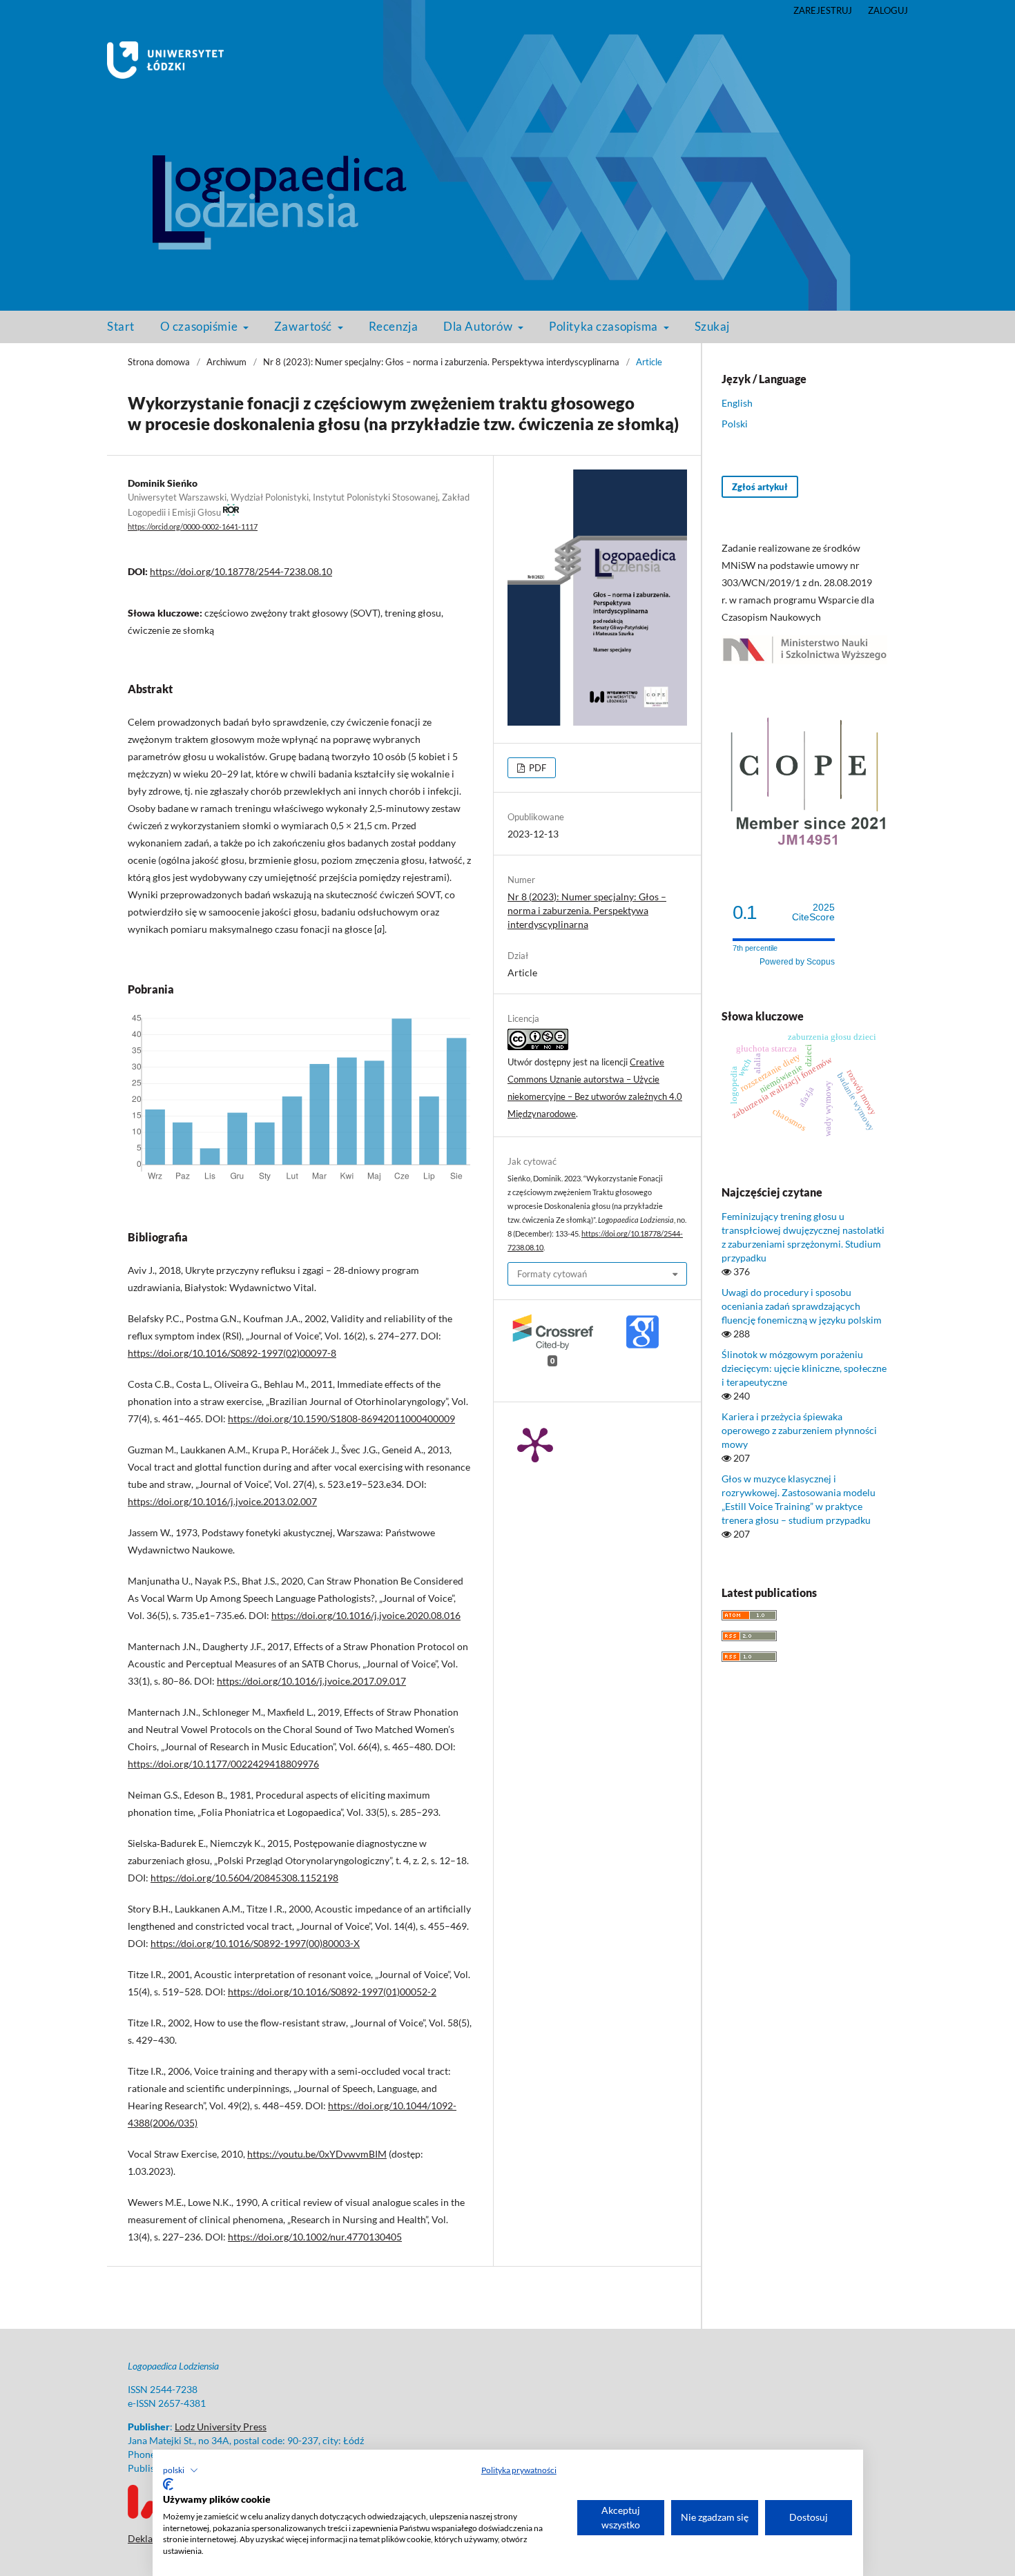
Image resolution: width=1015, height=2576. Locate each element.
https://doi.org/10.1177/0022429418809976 (223, 1764)
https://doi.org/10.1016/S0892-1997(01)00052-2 (332, 1992)
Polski (735, 424)
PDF (536, 768)
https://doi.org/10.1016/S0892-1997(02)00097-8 (232, 1353)
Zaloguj (888, 10)
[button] (181, 2470)
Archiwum (226, 362)
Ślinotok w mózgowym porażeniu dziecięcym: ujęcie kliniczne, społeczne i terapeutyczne (804, 1368)
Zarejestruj (823, 10)
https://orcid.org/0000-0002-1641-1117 (193, 527)
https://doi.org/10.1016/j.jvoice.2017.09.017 (311, 1681)
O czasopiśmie (200, 326)
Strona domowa (159, 362)
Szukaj (712, 326)
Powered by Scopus (797, 962)
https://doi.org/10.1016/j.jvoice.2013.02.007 (222, 1501)
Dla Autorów (479, 326)
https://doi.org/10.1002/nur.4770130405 (315, 2237)
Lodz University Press (221, 2427)
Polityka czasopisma (605, 326)
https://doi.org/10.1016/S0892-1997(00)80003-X (255, 1943)
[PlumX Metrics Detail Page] (535, 1444)
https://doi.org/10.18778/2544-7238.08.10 (241, 571)
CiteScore (813, 912)
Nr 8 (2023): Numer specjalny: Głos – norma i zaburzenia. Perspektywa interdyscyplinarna (441, 362)
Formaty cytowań (552, 1274)
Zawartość (304, 326)
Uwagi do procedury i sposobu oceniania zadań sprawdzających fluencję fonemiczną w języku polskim (802, 1306)
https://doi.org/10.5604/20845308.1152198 (244, 1878)
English (737, 403)
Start (121, 326)
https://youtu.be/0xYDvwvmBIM (317, 2154)
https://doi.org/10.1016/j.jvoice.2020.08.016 (366, 1615)
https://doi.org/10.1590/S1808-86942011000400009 (341, 1418)
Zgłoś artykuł (760, 487)
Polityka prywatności (519, 2470)
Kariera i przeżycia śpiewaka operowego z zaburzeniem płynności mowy (799, 1430)
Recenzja (393, 326)
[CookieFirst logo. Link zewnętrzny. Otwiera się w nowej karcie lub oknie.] (168, 2484)
